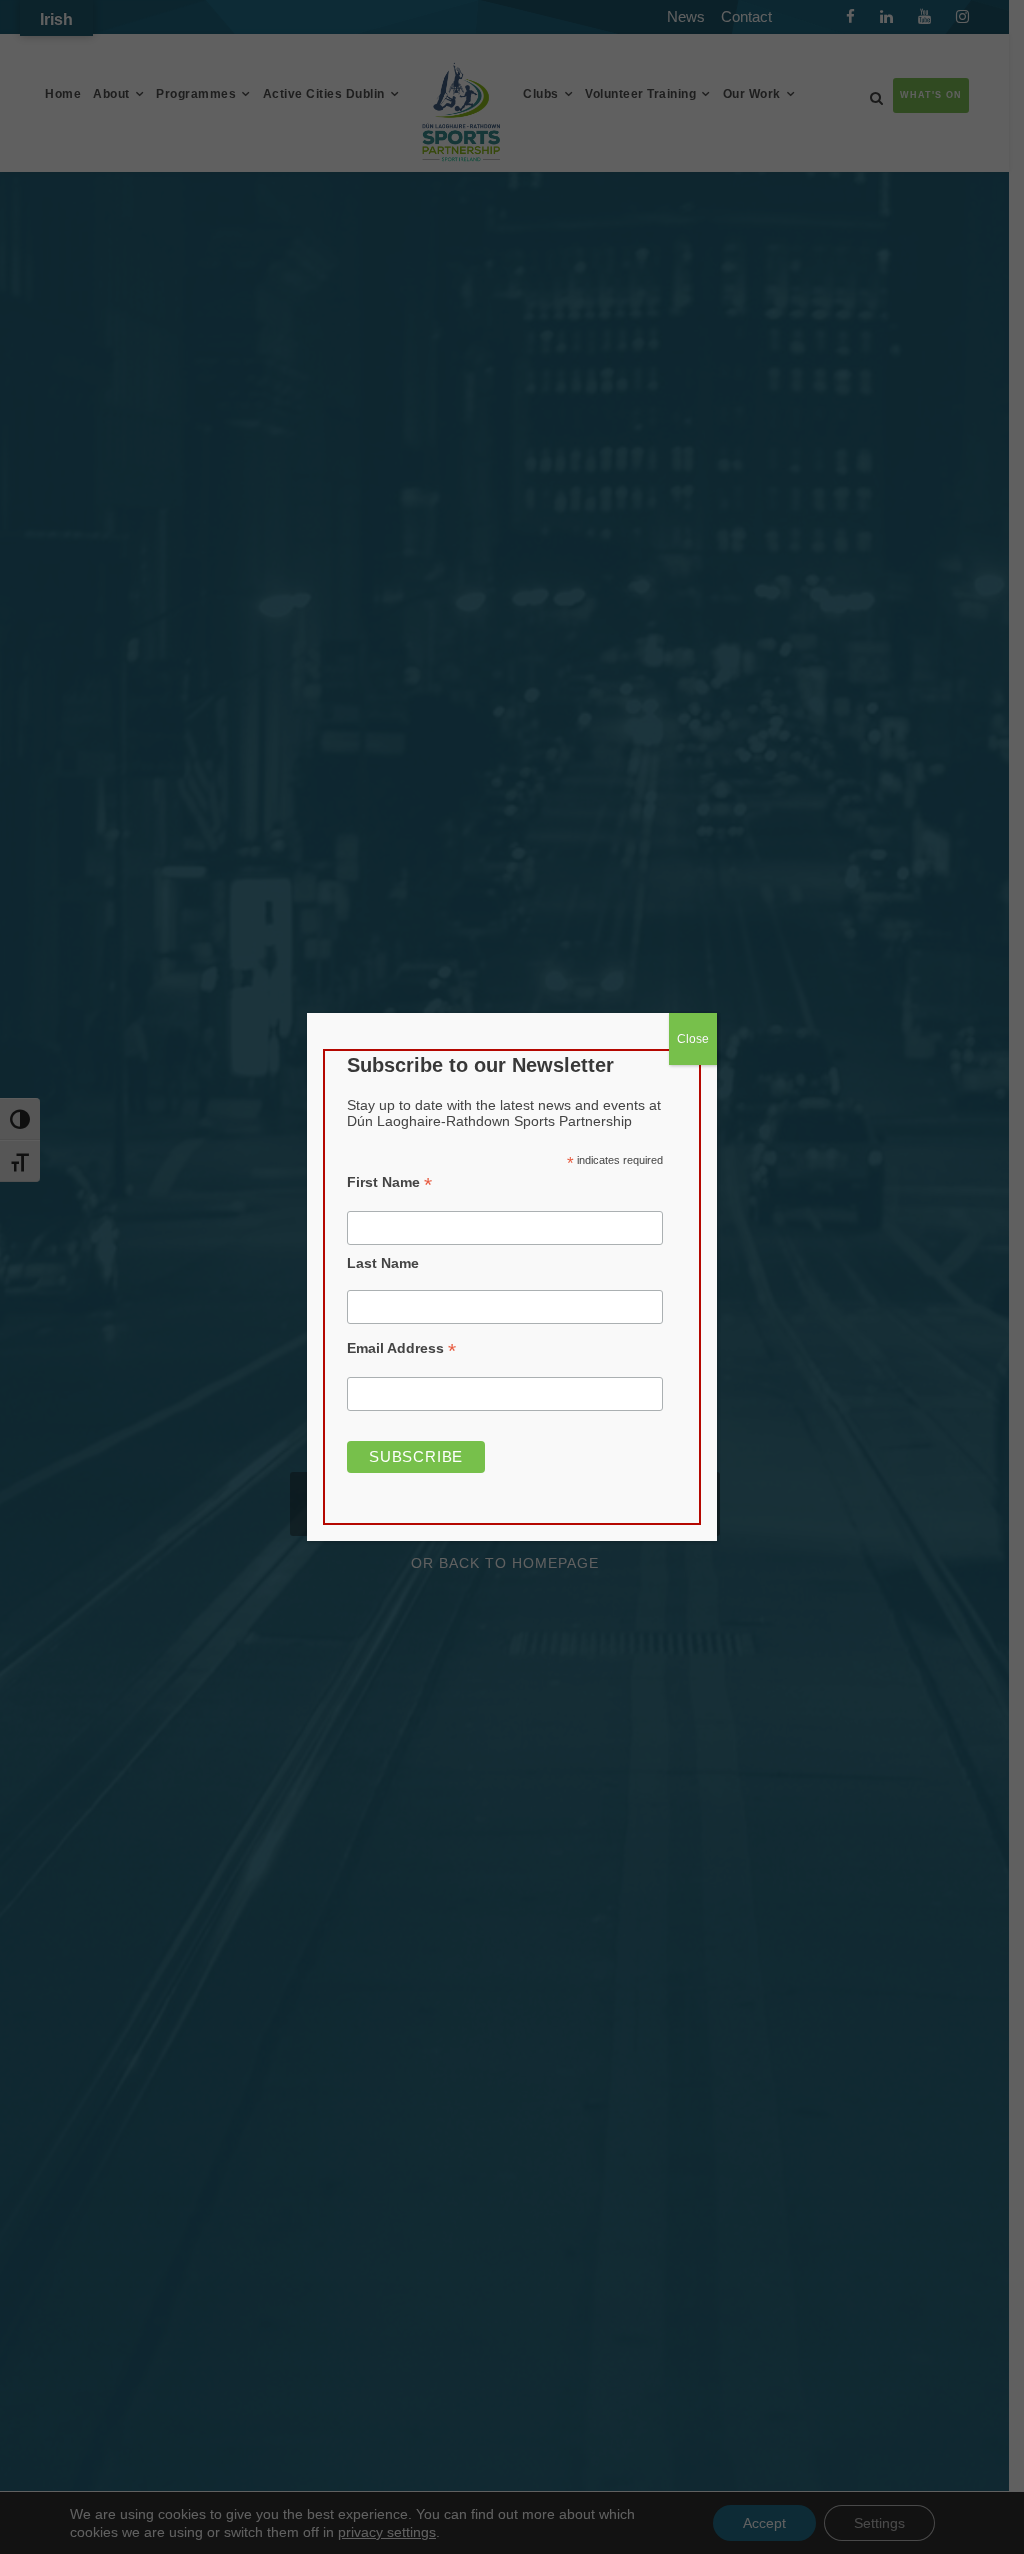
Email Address (401, 1348)
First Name (389, 1182)
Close (693, 1039)
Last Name (383, 1263)
